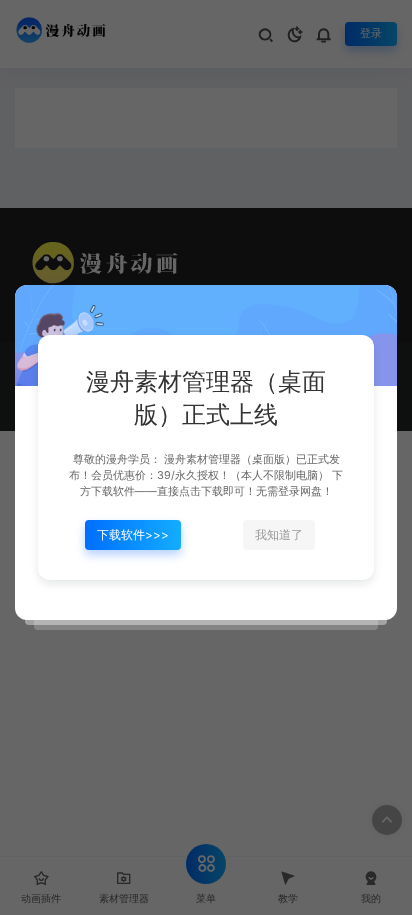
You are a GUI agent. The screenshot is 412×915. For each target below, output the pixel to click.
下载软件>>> (133, 534)
